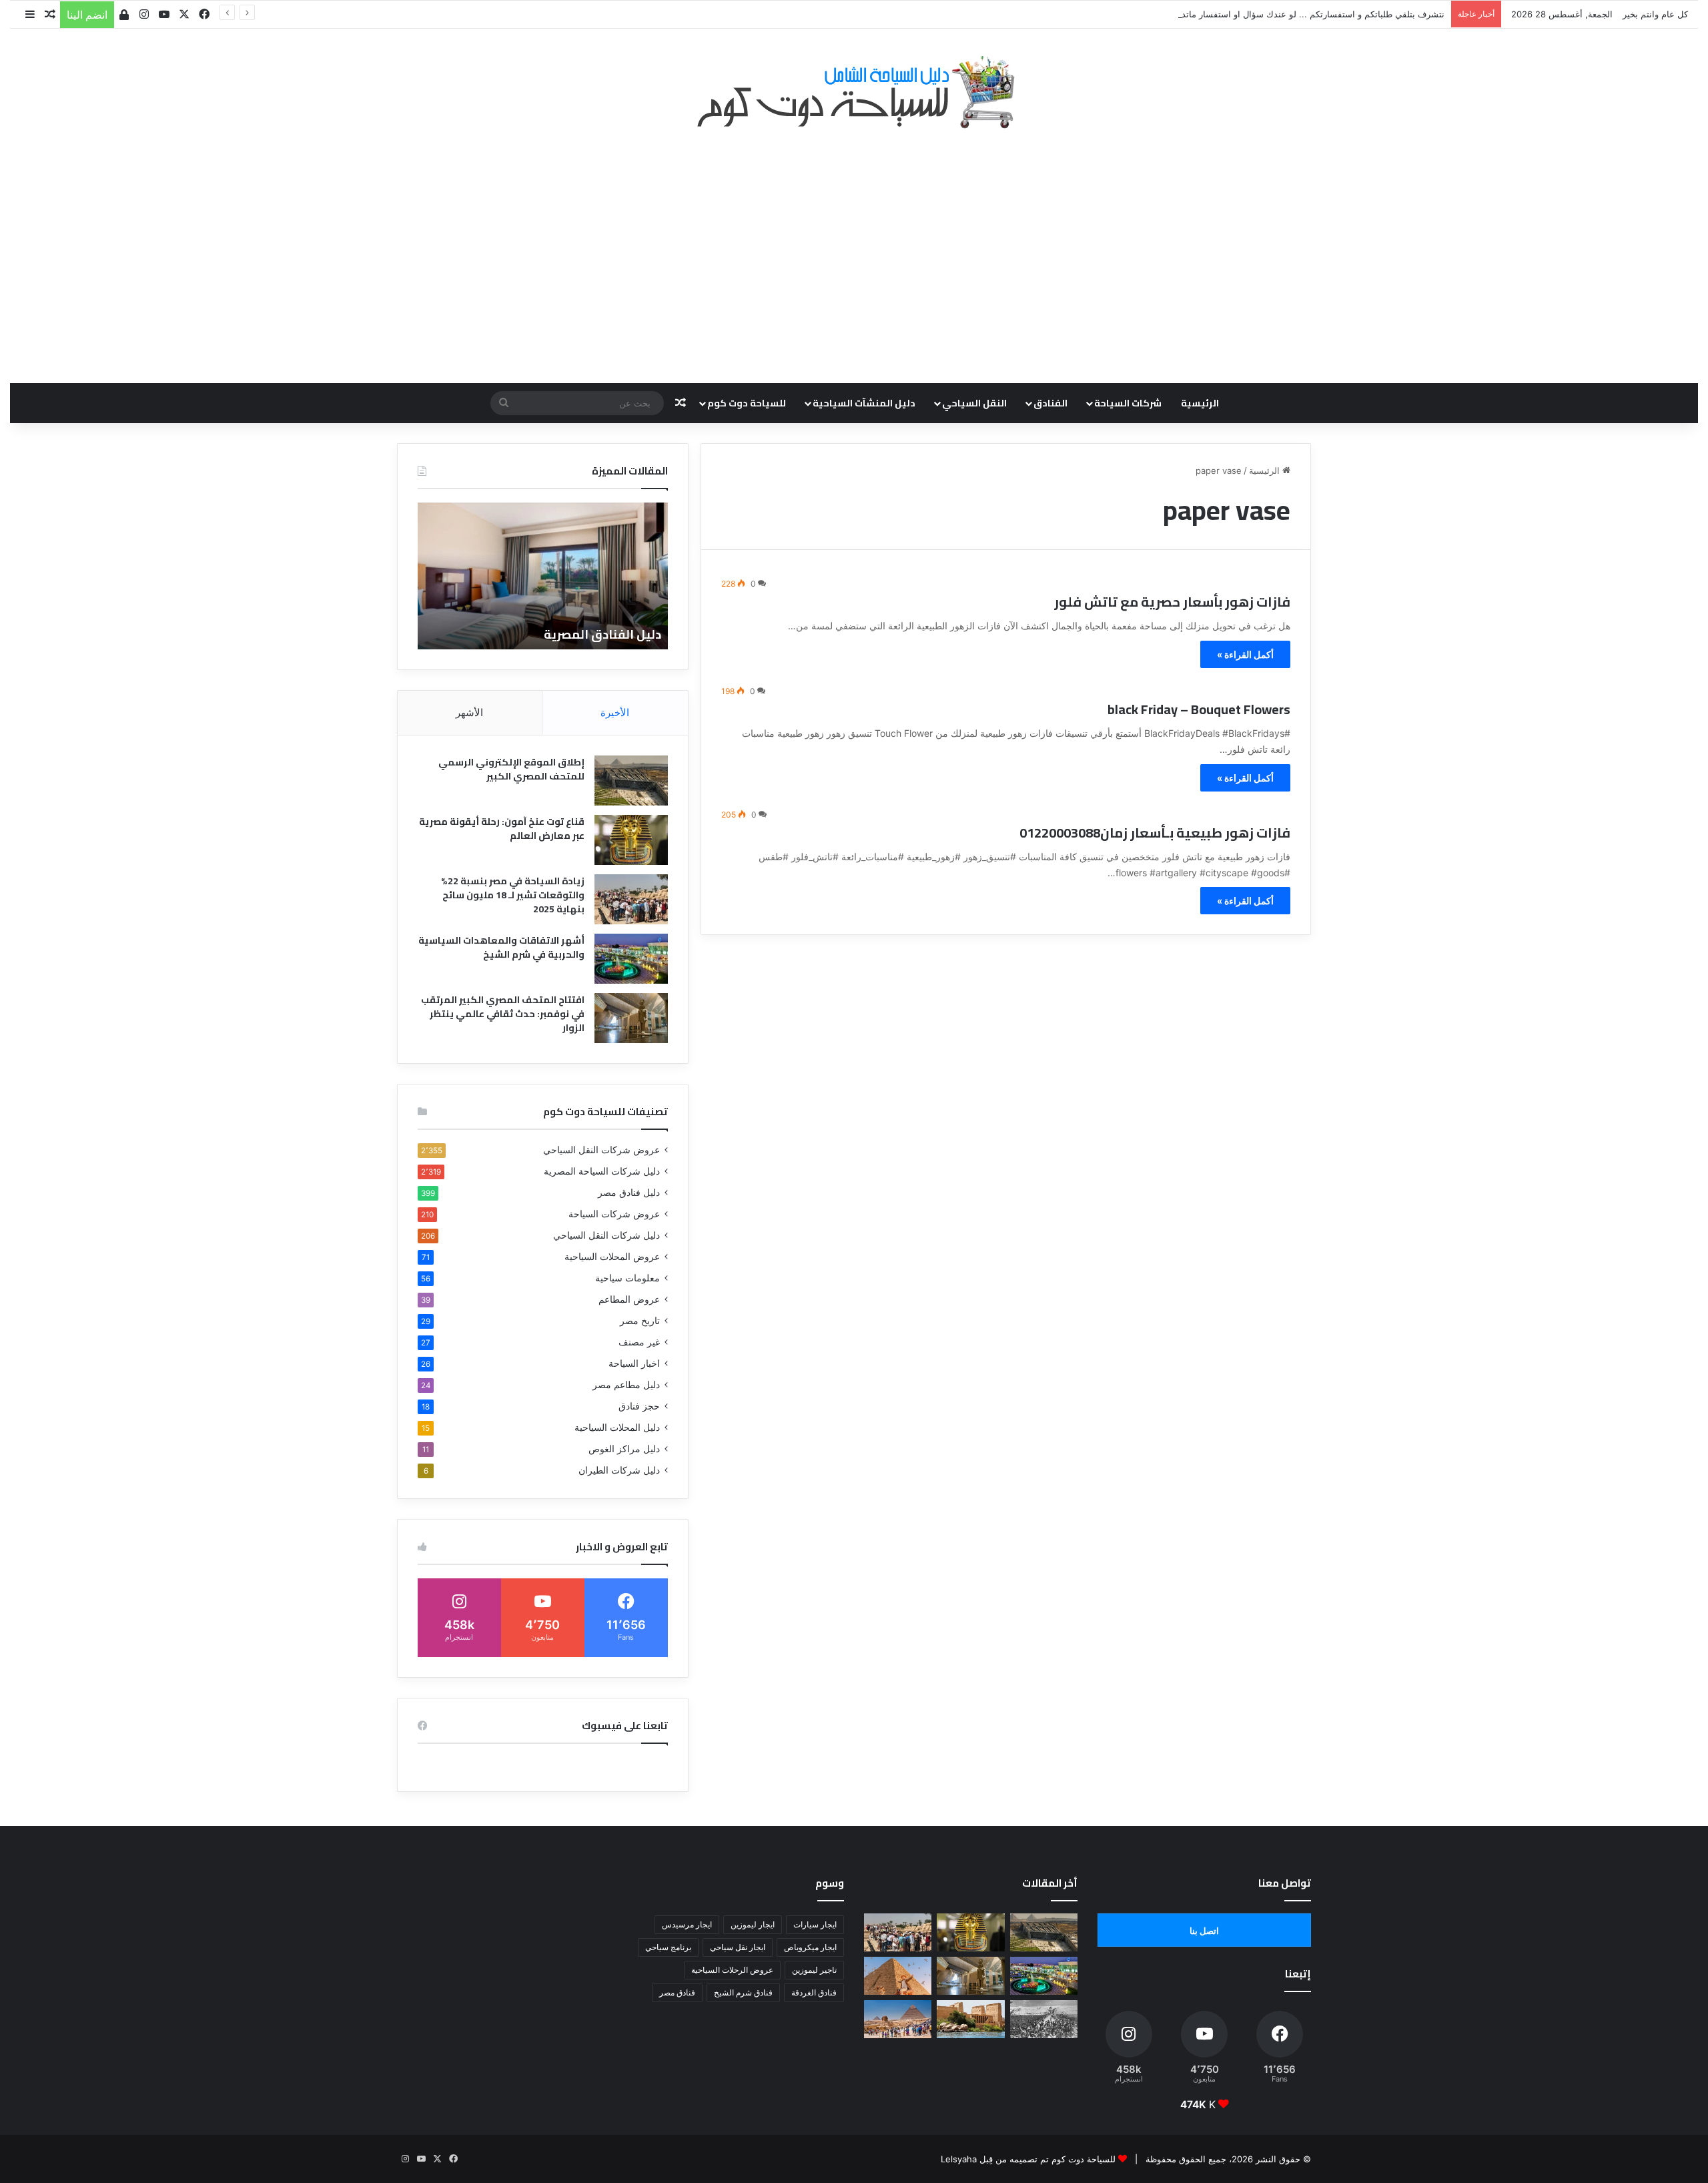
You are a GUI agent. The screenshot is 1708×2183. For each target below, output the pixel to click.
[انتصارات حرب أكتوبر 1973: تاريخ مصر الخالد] (1044, 2019)
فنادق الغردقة (814, 1992)
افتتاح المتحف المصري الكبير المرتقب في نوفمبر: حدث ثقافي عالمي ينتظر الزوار (503, 1014)
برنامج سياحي (668, 1947)
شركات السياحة (1128, 403)
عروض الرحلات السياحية (732, 1970)
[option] (543, 576)
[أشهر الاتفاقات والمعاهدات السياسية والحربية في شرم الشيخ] (631, 959)
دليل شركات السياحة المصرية (602, 1171)
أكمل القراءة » (1245, 654)
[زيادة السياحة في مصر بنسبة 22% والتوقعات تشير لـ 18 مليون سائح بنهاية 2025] (631, 899)
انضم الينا (87, 15)
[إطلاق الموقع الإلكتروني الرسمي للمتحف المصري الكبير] (631, 781)
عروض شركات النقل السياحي (601, 1150)
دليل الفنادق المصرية (602, 634)
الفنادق (1050, 403)
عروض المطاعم (629, 1299)
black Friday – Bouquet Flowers (1199, 709)
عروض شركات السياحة (614, 1214)
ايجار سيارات (815, 1924)
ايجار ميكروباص (810, 1947)
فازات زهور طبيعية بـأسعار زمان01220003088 (1155, 833)
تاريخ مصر (640, 1321)
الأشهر (469, 712)
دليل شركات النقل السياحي (606, 1235)
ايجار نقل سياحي (738, 1947)
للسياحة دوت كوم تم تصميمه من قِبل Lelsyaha (1028, 2159)
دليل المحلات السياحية (617, 1428)
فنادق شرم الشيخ (743, 1992)
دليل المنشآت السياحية (864, 403)
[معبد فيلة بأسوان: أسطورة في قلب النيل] (970, 2019)
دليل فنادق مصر (629, 1193)
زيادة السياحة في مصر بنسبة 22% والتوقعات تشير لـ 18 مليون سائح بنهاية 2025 (513, 895)
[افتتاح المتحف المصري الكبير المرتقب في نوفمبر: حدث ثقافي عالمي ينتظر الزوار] (631, 1018)
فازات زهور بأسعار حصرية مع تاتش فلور (1172, 602)
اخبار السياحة (634, 1363)
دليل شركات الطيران (619, 1470)
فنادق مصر (677, 1992)
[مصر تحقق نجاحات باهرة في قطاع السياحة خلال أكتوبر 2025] (898, 2019)
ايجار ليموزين (753, 1924)
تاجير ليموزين (814, 1970)
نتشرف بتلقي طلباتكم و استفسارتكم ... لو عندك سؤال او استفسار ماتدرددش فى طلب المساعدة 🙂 (1258, 14)
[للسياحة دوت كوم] (854, 92)
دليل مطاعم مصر (626, 1385)
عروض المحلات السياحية (612, 1257)
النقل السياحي (974, 403)
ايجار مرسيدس (687, 1924)
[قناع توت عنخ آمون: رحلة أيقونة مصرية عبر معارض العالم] (631, 840)
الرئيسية (1200, 403)
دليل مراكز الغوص (624, 1449)
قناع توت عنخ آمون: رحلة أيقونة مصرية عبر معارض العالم (502, 829)
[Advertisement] (854, 249)
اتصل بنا (1204, 1931)
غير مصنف (639, 1342)
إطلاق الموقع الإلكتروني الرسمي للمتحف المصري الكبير (511, 769)
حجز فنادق (639, 1406)
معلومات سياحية (627, 1278)
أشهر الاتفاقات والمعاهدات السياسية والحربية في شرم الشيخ (501, 947)
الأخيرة (615, 712)
